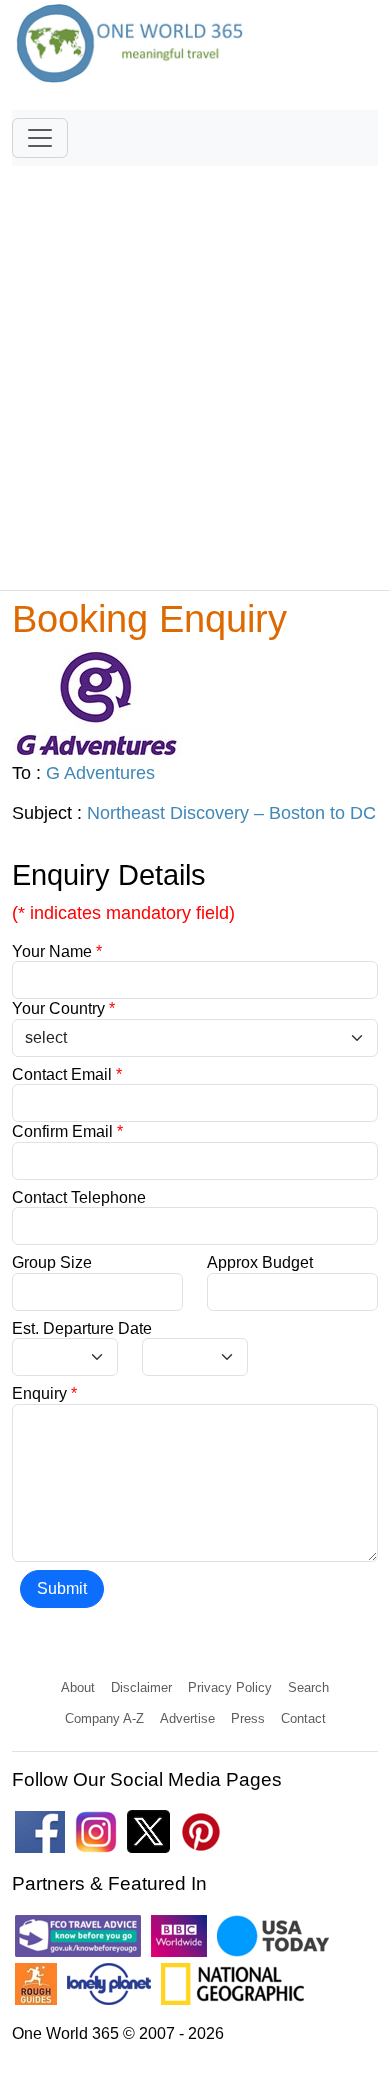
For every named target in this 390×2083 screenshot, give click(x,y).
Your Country (63, 1008)
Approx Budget (260, 1262)
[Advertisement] (195, 369)
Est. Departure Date (82, 1328)
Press (248, 1718)
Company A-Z (104, 1718)
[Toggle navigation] (40, 138)
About (78, 1687)
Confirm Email (67, 1131)
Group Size (52, 1262)
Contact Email (67, 1074)
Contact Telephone (79, 1197)
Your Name (57, 951)
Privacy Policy (230, 1687)
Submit (62, 1588)
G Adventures (100, 773)
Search (308, 1687)
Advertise (187, 1718)
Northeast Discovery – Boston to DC (231, 813)
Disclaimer (141, 1687)
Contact (303, 1718)
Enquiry (44, 1393)
